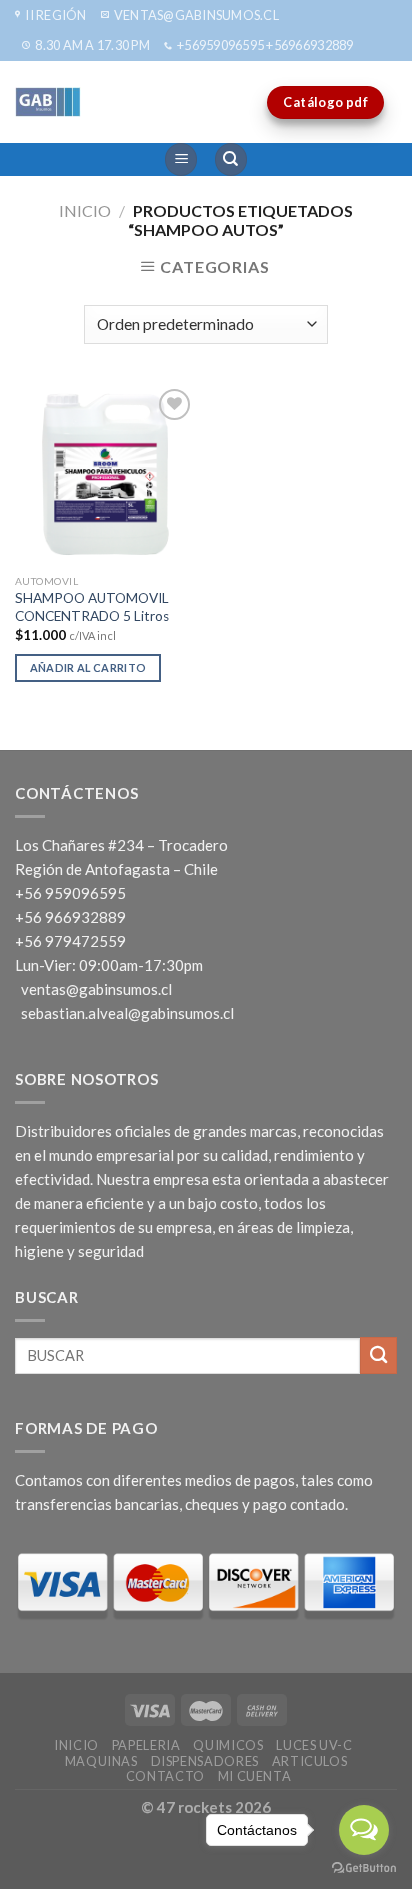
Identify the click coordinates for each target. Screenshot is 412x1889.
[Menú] (181, 159)
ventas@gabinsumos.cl (96, 989)
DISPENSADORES (205, 1761)
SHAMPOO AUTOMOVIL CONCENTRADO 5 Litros (92, 607)
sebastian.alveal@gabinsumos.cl (127, 1013)
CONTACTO (165, 1776)
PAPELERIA (146, 1745)
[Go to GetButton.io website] (364, 1868)
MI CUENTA (255, 1776)
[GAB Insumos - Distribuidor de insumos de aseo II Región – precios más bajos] (95, 102)
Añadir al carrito (88, 667)
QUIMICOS (228, 1745)
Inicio (85, 210)
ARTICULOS (310, 1761)
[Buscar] (231, 159)
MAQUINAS (101, 1761)
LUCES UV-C (314, 1745)
